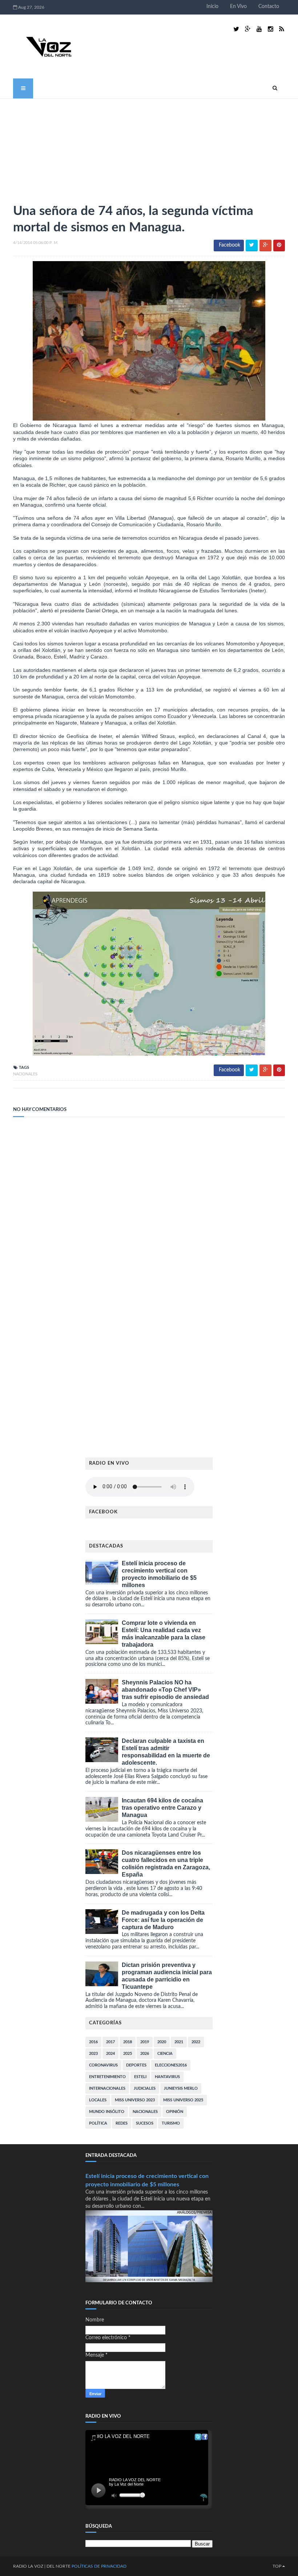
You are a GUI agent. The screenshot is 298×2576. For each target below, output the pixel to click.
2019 (145, 2042)
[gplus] (248, 29)
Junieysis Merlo (181, 2088)
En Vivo (238, 7)
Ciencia (165, 2054)
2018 (128, 2042)
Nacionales (25, 1074)
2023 (93, 2054)
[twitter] (236, 29)
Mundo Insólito (107, 2112)
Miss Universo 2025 (183, 2100)
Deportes (136, 2065)
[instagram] (271, 29)
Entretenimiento (107, 2077)
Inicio (212, 7)
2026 (145, 2054)
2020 (162, 2042)
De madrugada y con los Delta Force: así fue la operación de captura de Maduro (163, 1920)
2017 (110, 2042)
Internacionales (107, 2088)
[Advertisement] (68, 148)
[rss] (281, 29)
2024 (110, 2054)
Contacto (269, 7)
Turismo (171, 2123)
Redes (122, 2123)
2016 (93, 2042)
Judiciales (145, 2088)
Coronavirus (103, 2065)
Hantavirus (167, 2077)
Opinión (175, 2112)
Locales (98, 2100)
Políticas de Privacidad (99, 2566)
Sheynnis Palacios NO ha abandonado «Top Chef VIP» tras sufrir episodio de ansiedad (165, 1690)
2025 (128, 2054)
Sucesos (145, 2123)
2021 (179, 2042)
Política (98, 2123)
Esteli (140, 2077)
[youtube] (259, 29)
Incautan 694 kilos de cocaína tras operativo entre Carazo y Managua (162, 1808)
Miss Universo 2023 (135, 2100)
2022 (196, 2042)
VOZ (39, 2566)
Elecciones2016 (171, 2065)
